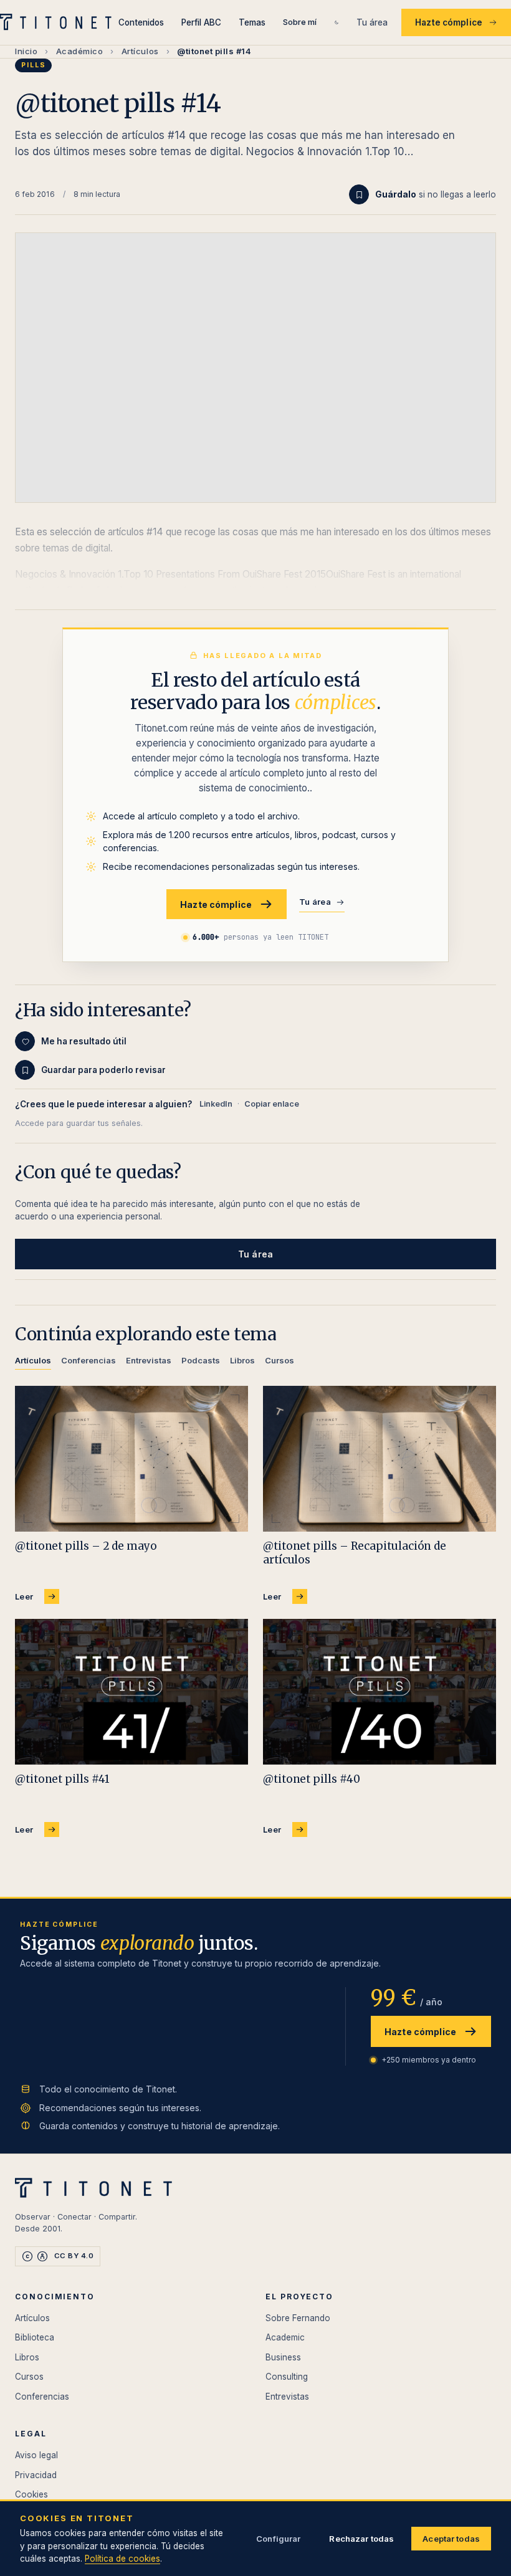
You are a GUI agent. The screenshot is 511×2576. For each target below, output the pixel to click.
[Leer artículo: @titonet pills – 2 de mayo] (131, 1459)
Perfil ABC (201, 22)
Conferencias (42, 2397)
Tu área (372, 22)
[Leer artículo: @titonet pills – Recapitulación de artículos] (380, 1459)
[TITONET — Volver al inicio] (59, 22)
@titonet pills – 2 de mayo (86, 1546)
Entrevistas (287, 2397)
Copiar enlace (272, 1104)
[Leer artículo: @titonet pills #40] (380, 1692)
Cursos (29, 2377)
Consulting (287, 2377)
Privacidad (36, 2475)
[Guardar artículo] (359, 194)
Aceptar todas (451, 2539)
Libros (27, 2357)
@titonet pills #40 (311, 1779)
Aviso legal (36, 2455)
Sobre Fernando (298, 2318)
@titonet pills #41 (62, 1779)
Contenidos (141, 22)
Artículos (140, 51)
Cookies (31, 2494)
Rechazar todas (361, 2539)
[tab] (33, 1362)
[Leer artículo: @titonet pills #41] (131, 1692)
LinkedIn (216, 1104)
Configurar (278, 2539)
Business (283, 2357)
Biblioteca (35, 2337)
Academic (285, 2337)
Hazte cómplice (449, 22)
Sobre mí (300, 22)
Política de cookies (122, 2559)
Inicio (26, 51)
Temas (252, 22)
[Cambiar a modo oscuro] (337, 22)
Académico (80, 51)
